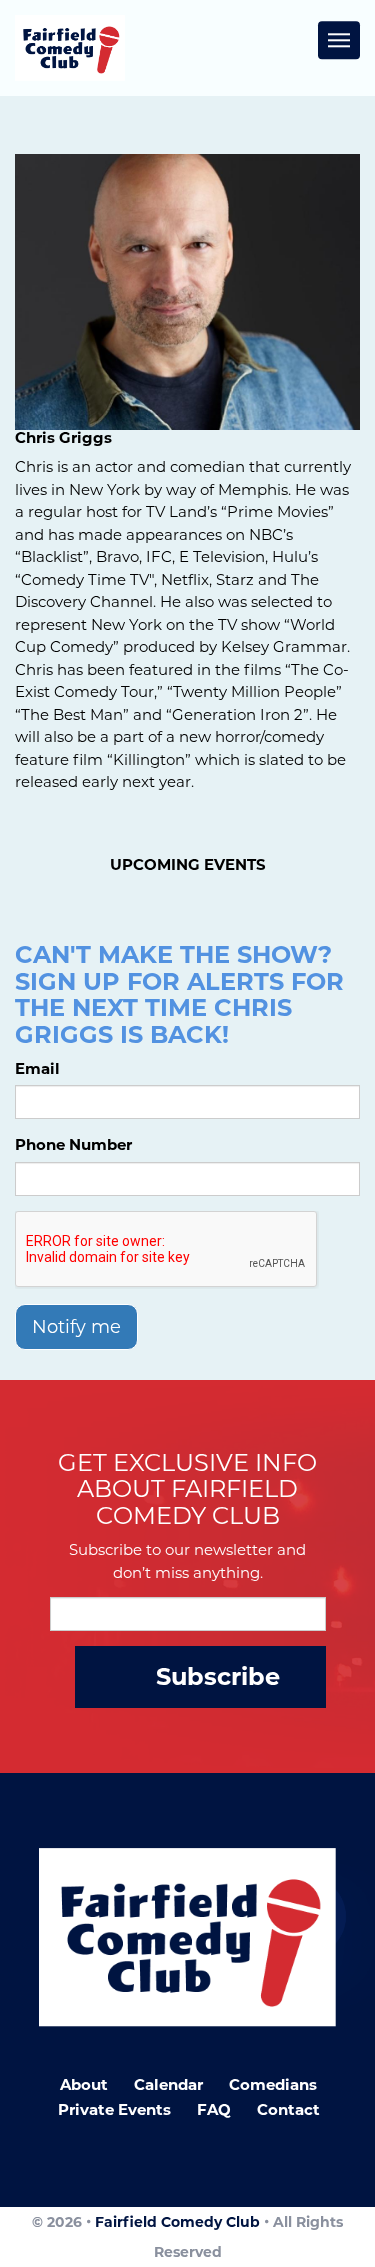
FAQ (214, 2109)
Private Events (114, 2109)
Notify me (76, 1327)
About (84, 2084)
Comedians (273, 2084)
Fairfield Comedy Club (177, 2222)
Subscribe (218, 1676)
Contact (288, 2109)
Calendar (168, 2084)
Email (37, 1068)
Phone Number (73, 1144)
